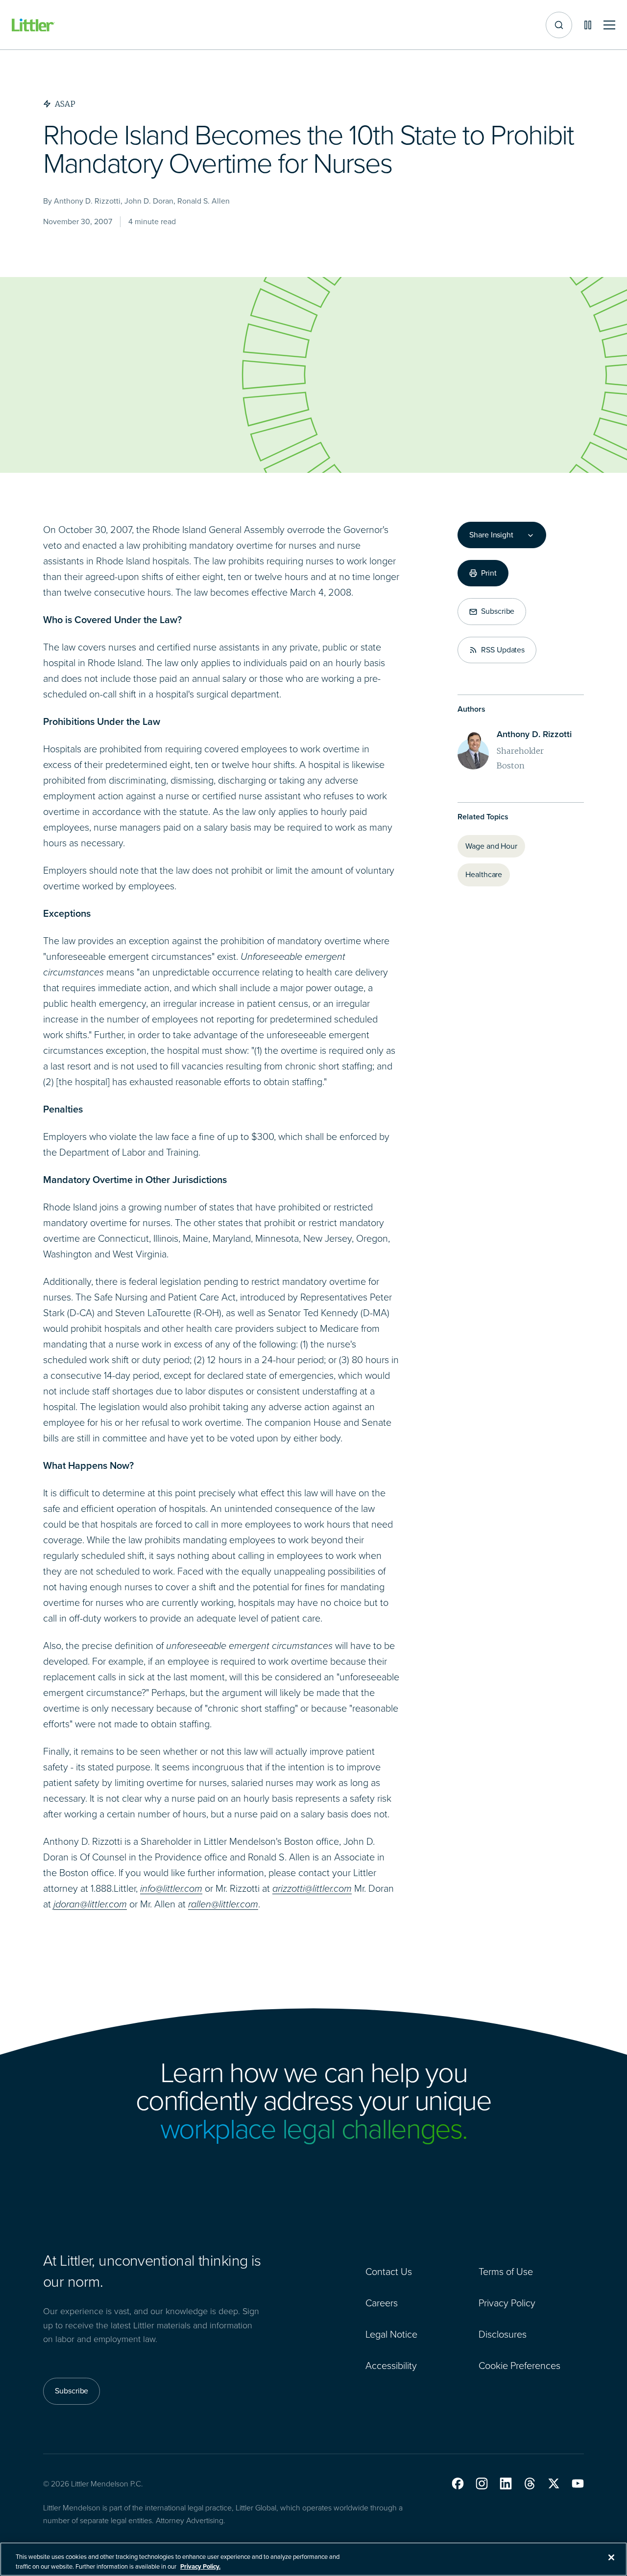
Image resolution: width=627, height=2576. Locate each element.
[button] (458, 2483)
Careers (382, 2303)
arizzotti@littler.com (312, 1888)
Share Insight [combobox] (491, 535)
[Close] (611, 2557)
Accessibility (391, 2366)
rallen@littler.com (223, 1904)
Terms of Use (506, 2272)
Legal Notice (391, 2334)
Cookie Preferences (519, 2366)
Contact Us (389, 2272)
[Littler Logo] (33, 25)
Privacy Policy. (200, 2566)
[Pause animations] (588, 25)
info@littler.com (171, 1888)
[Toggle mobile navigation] (609, 25)
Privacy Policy (507, 2303)
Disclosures (503, 2334)
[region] (313, 2559)
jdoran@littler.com (90, 1904)
